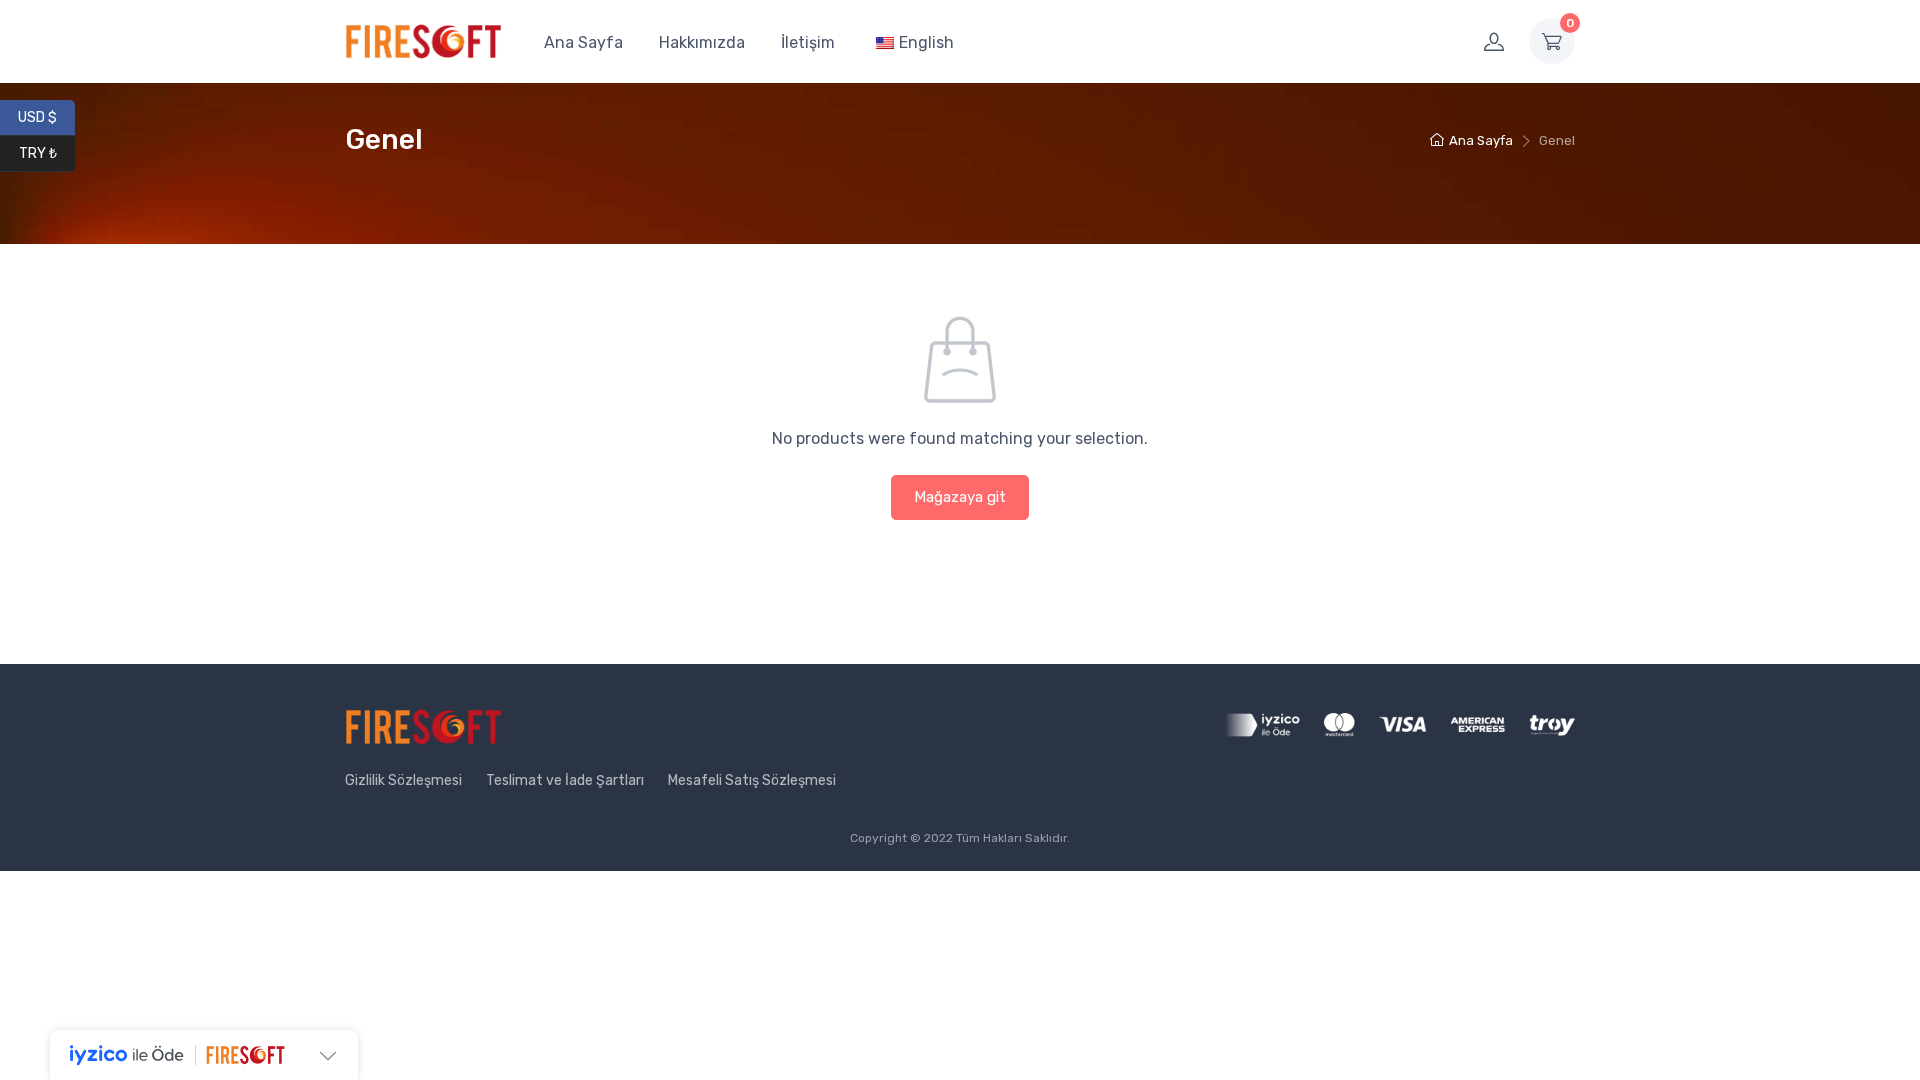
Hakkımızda (702, 42)
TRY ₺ (47, 152)
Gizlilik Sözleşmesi (403, 780)
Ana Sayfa (583, 42)
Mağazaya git (960, 497)
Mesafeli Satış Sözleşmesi (752, 780)
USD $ (46, 116)
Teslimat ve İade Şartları (565, 780)
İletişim (808, 42)
